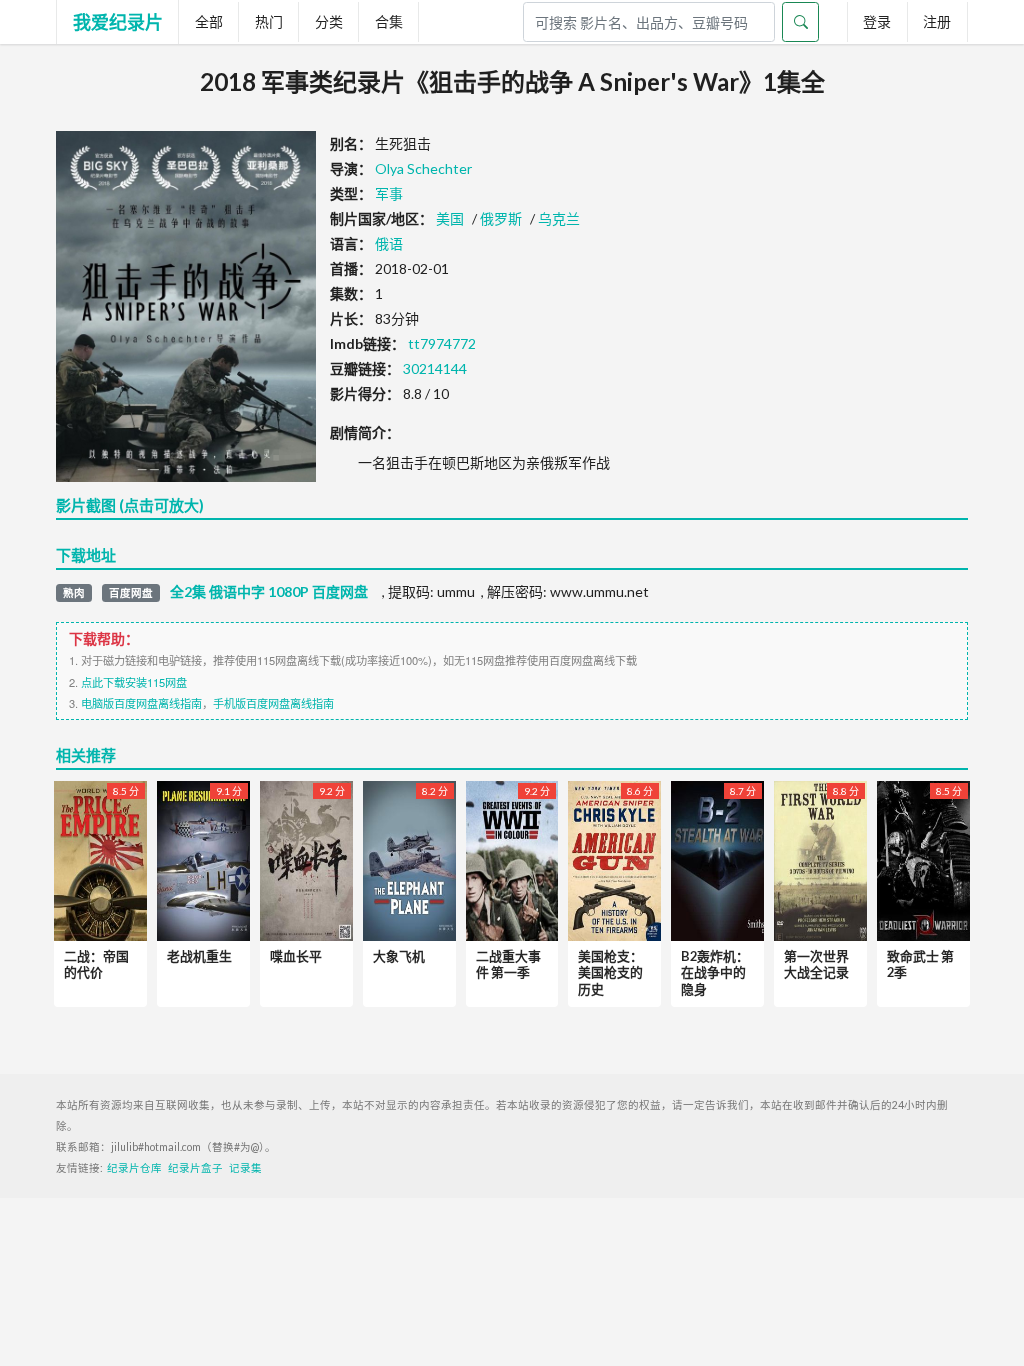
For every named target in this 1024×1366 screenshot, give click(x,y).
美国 (450, 218)
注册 (937, 21)
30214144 (435, 368)
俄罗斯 (501, 218)
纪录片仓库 (134, 1168)
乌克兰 (559, 218)
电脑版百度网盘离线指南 (141, 703)
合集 (389, 21)
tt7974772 (442, 343)
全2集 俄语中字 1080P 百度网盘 (269, 592)
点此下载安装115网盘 (134, 682)
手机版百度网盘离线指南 (273, 703)
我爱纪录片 (118, 22)
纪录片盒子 (195, 1168)
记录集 (245, 1168)
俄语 (389, 243)
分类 (329, 21)
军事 (389, 193)
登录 (877, 21)
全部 (209, 21)
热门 (269, 21)
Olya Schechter (423, 168)
